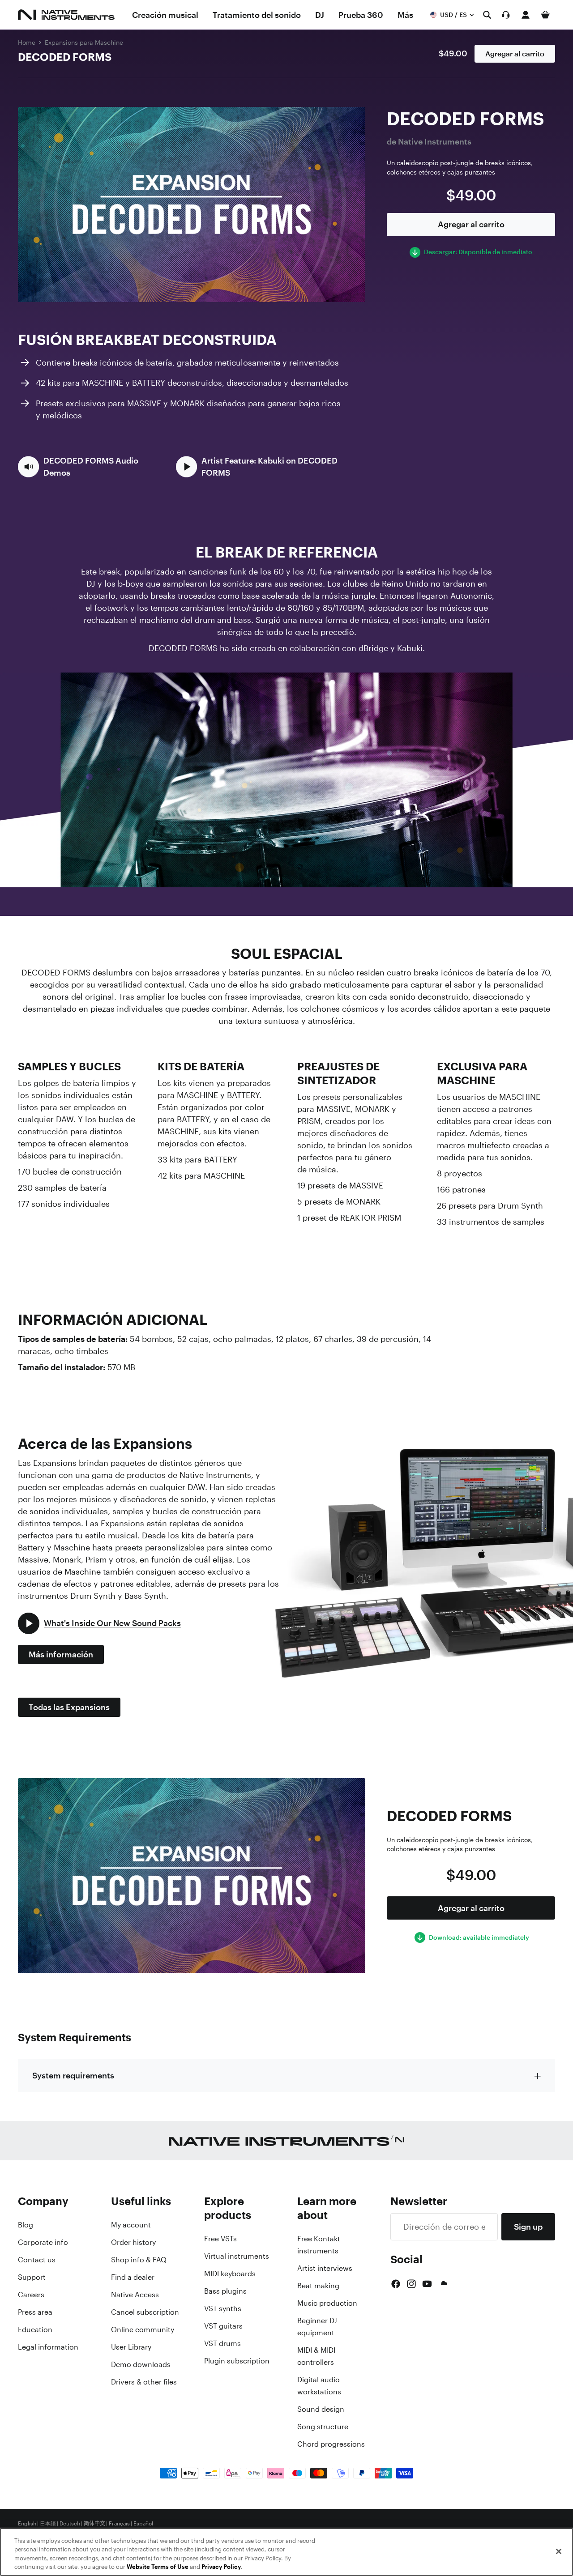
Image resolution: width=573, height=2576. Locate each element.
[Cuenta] (526, 15)
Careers (31, 2295)
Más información (61, 1654)
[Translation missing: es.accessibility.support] (506, 15)
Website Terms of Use (158, 2567)
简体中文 (94, 2524)
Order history (133, 2242)
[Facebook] (396, 2284)
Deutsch (70, 2524)
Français (119, 2524)
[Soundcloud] (443, 2284)
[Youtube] (427, 2284)
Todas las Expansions (69, 1707)
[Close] (559, 2551)
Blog (26, 2225)
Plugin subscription (237, 2361)
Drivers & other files (144, 2382)
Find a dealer (133, 2277)
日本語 (48, 2524)
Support (32, 2277)
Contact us (37, 2260)
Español (143, 2524)
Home (27, 42)
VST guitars (223, 2326)
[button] (92, 467)
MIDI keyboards (230, 2274)
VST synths (223, 2308)
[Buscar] (487, 15)
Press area (35, 2312)
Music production (327, 2303)
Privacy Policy (221, 2567)
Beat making (318, 2286)
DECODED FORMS (65, 57)
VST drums (222, 2343)
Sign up (528, 2227)
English (27, 2524)
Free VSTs (220, 2239)
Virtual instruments (237, 2256)
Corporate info (43, 2242)
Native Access (135, 2295)
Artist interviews (325, 2268)
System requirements (73, 2075)
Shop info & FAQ (139, 2260)
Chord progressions (331, 2444)
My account (131, 2225)
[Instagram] (411, 2284)
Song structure (323, 2427)
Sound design (321, 2409)
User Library (131, 2347)
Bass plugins (225, 2291)
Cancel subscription (145, 2312)
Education (35, 2329)
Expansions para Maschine (84, 42)
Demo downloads (141, 2364)
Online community (143, 2329)
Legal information (48, 2347)
